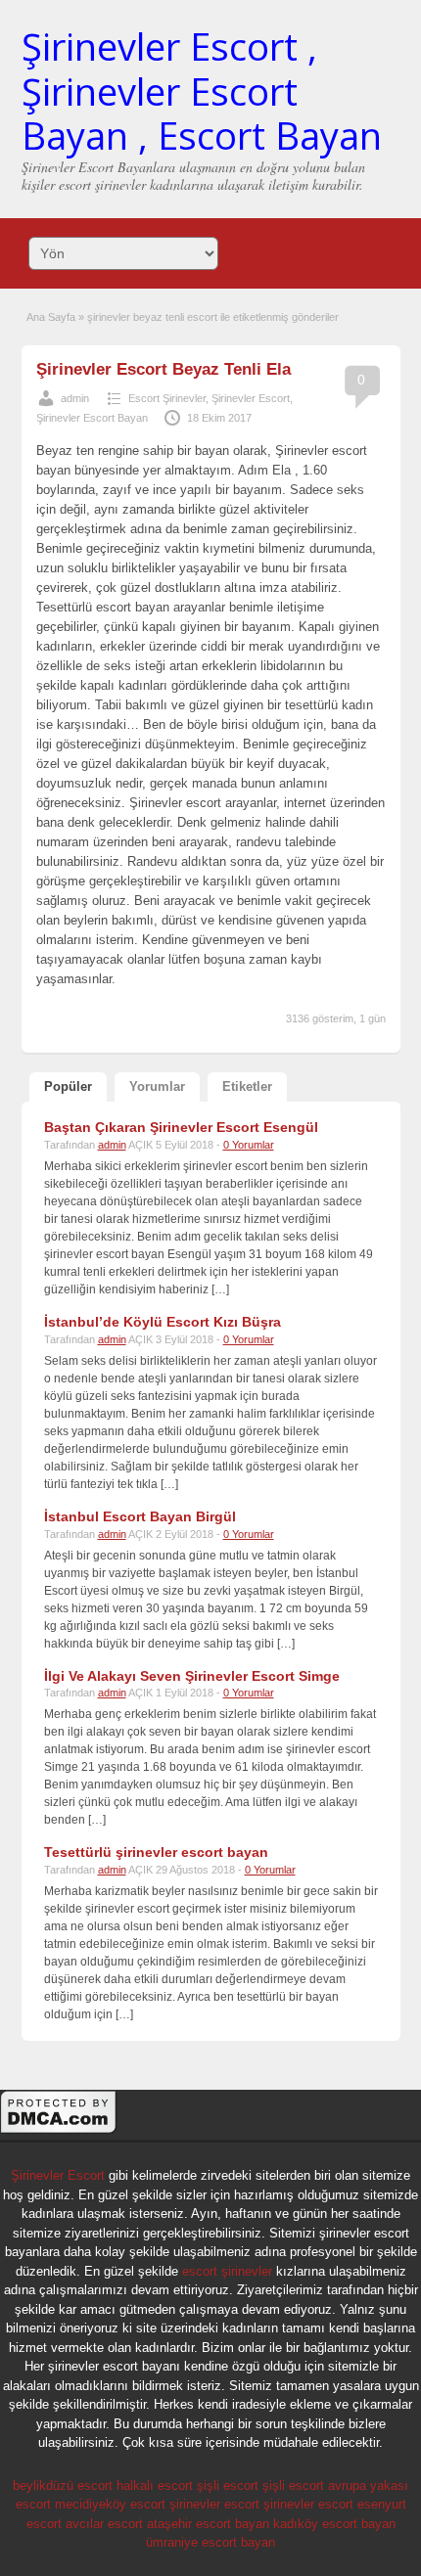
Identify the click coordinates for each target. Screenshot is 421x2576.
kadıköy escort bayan (334, 2524)
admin (75, 398)
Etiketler (247, 1086)
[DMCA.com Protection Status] (59, 2131)
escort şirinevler (227, 2271)
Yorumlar (157, 1086)
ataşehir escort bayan (208, 2524)
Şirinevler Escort (251, 398)
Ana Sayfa (51, 317)
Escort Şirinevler (167, 398)
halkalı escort (155, 2486)
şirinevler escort (214, 2504)
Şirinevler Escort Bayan (92, 418)
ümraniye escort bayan (210, 2542)
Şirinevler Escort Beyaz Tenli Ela (164, 369)
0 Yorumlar (249, 1145)
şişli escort (228, 2486)
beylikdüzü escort (63, 2486)
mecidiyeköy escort (110, 2504)
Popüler (68, 1086)
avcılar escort (104, 2524)
